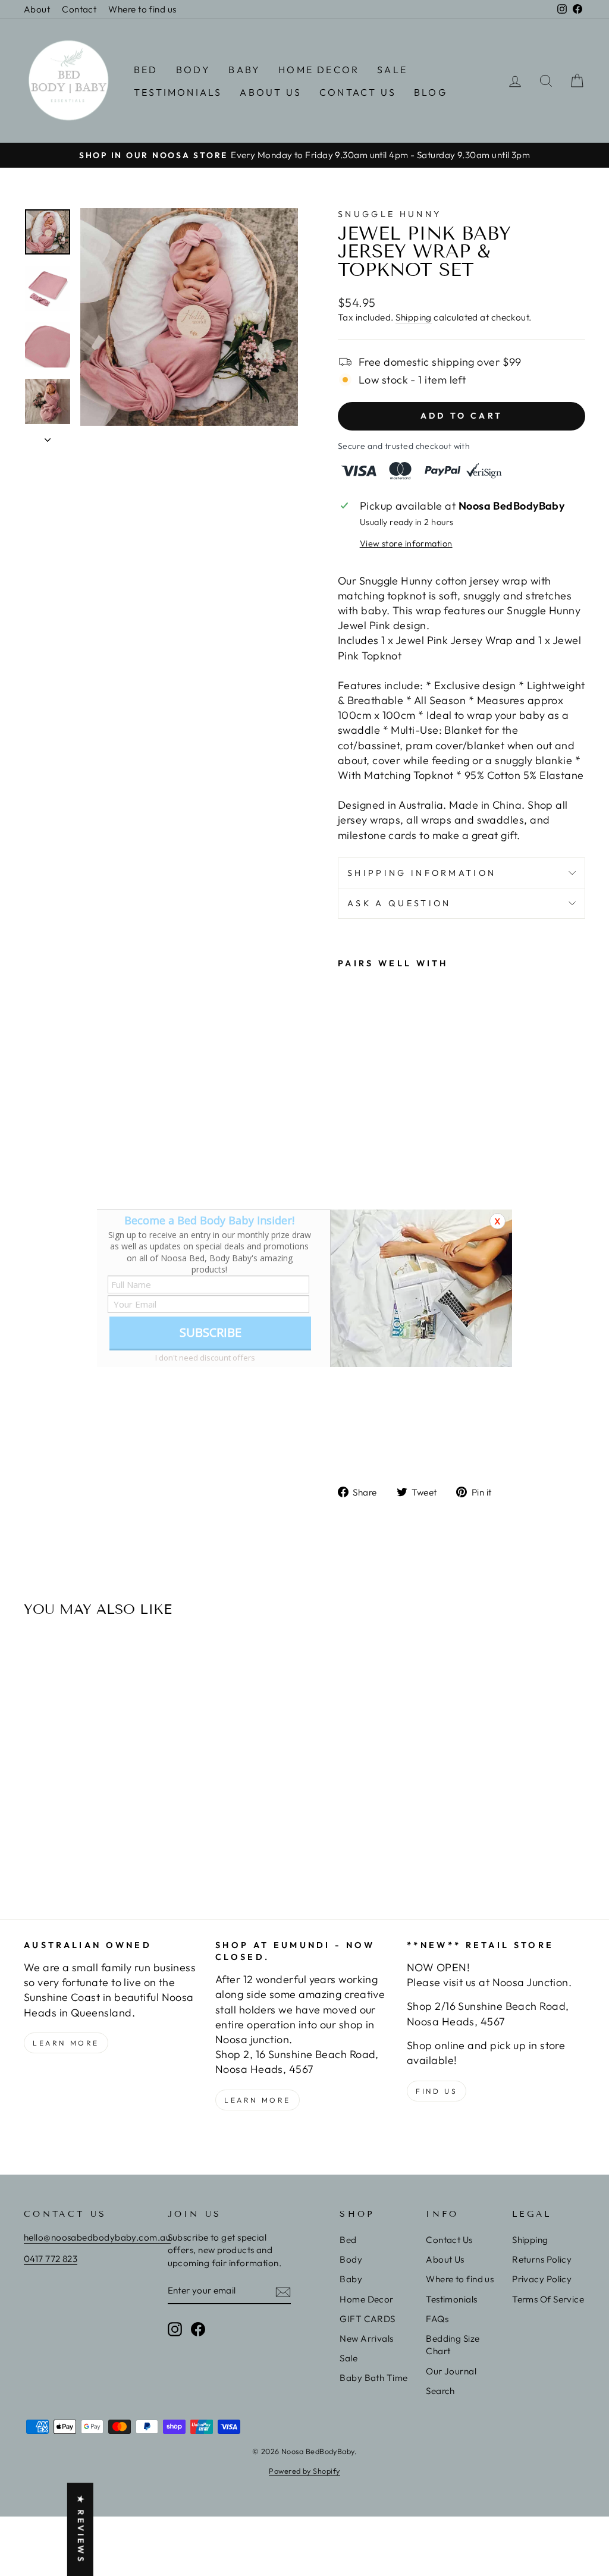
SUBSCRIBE (211, 1332)
